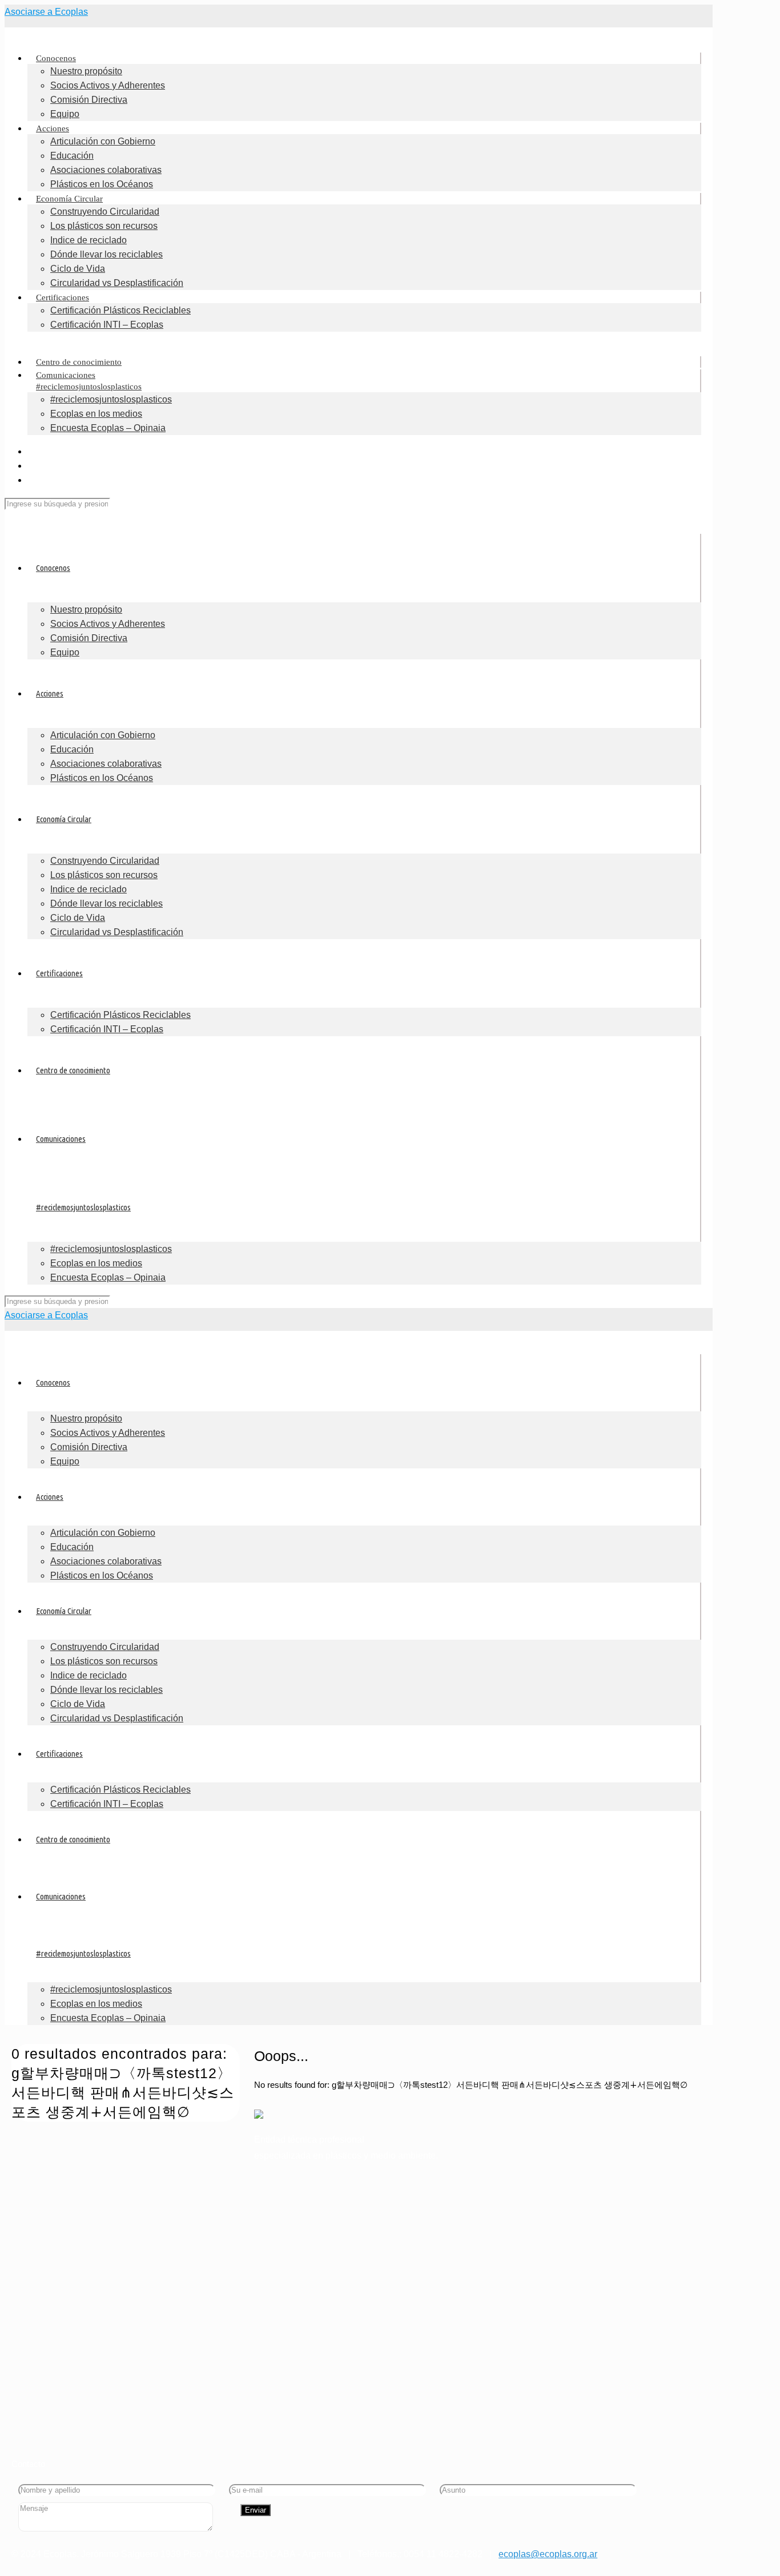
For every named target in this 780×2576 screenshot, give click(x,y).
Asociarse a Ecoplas (46, 12)
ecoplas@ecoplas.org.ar (548, 2554)
